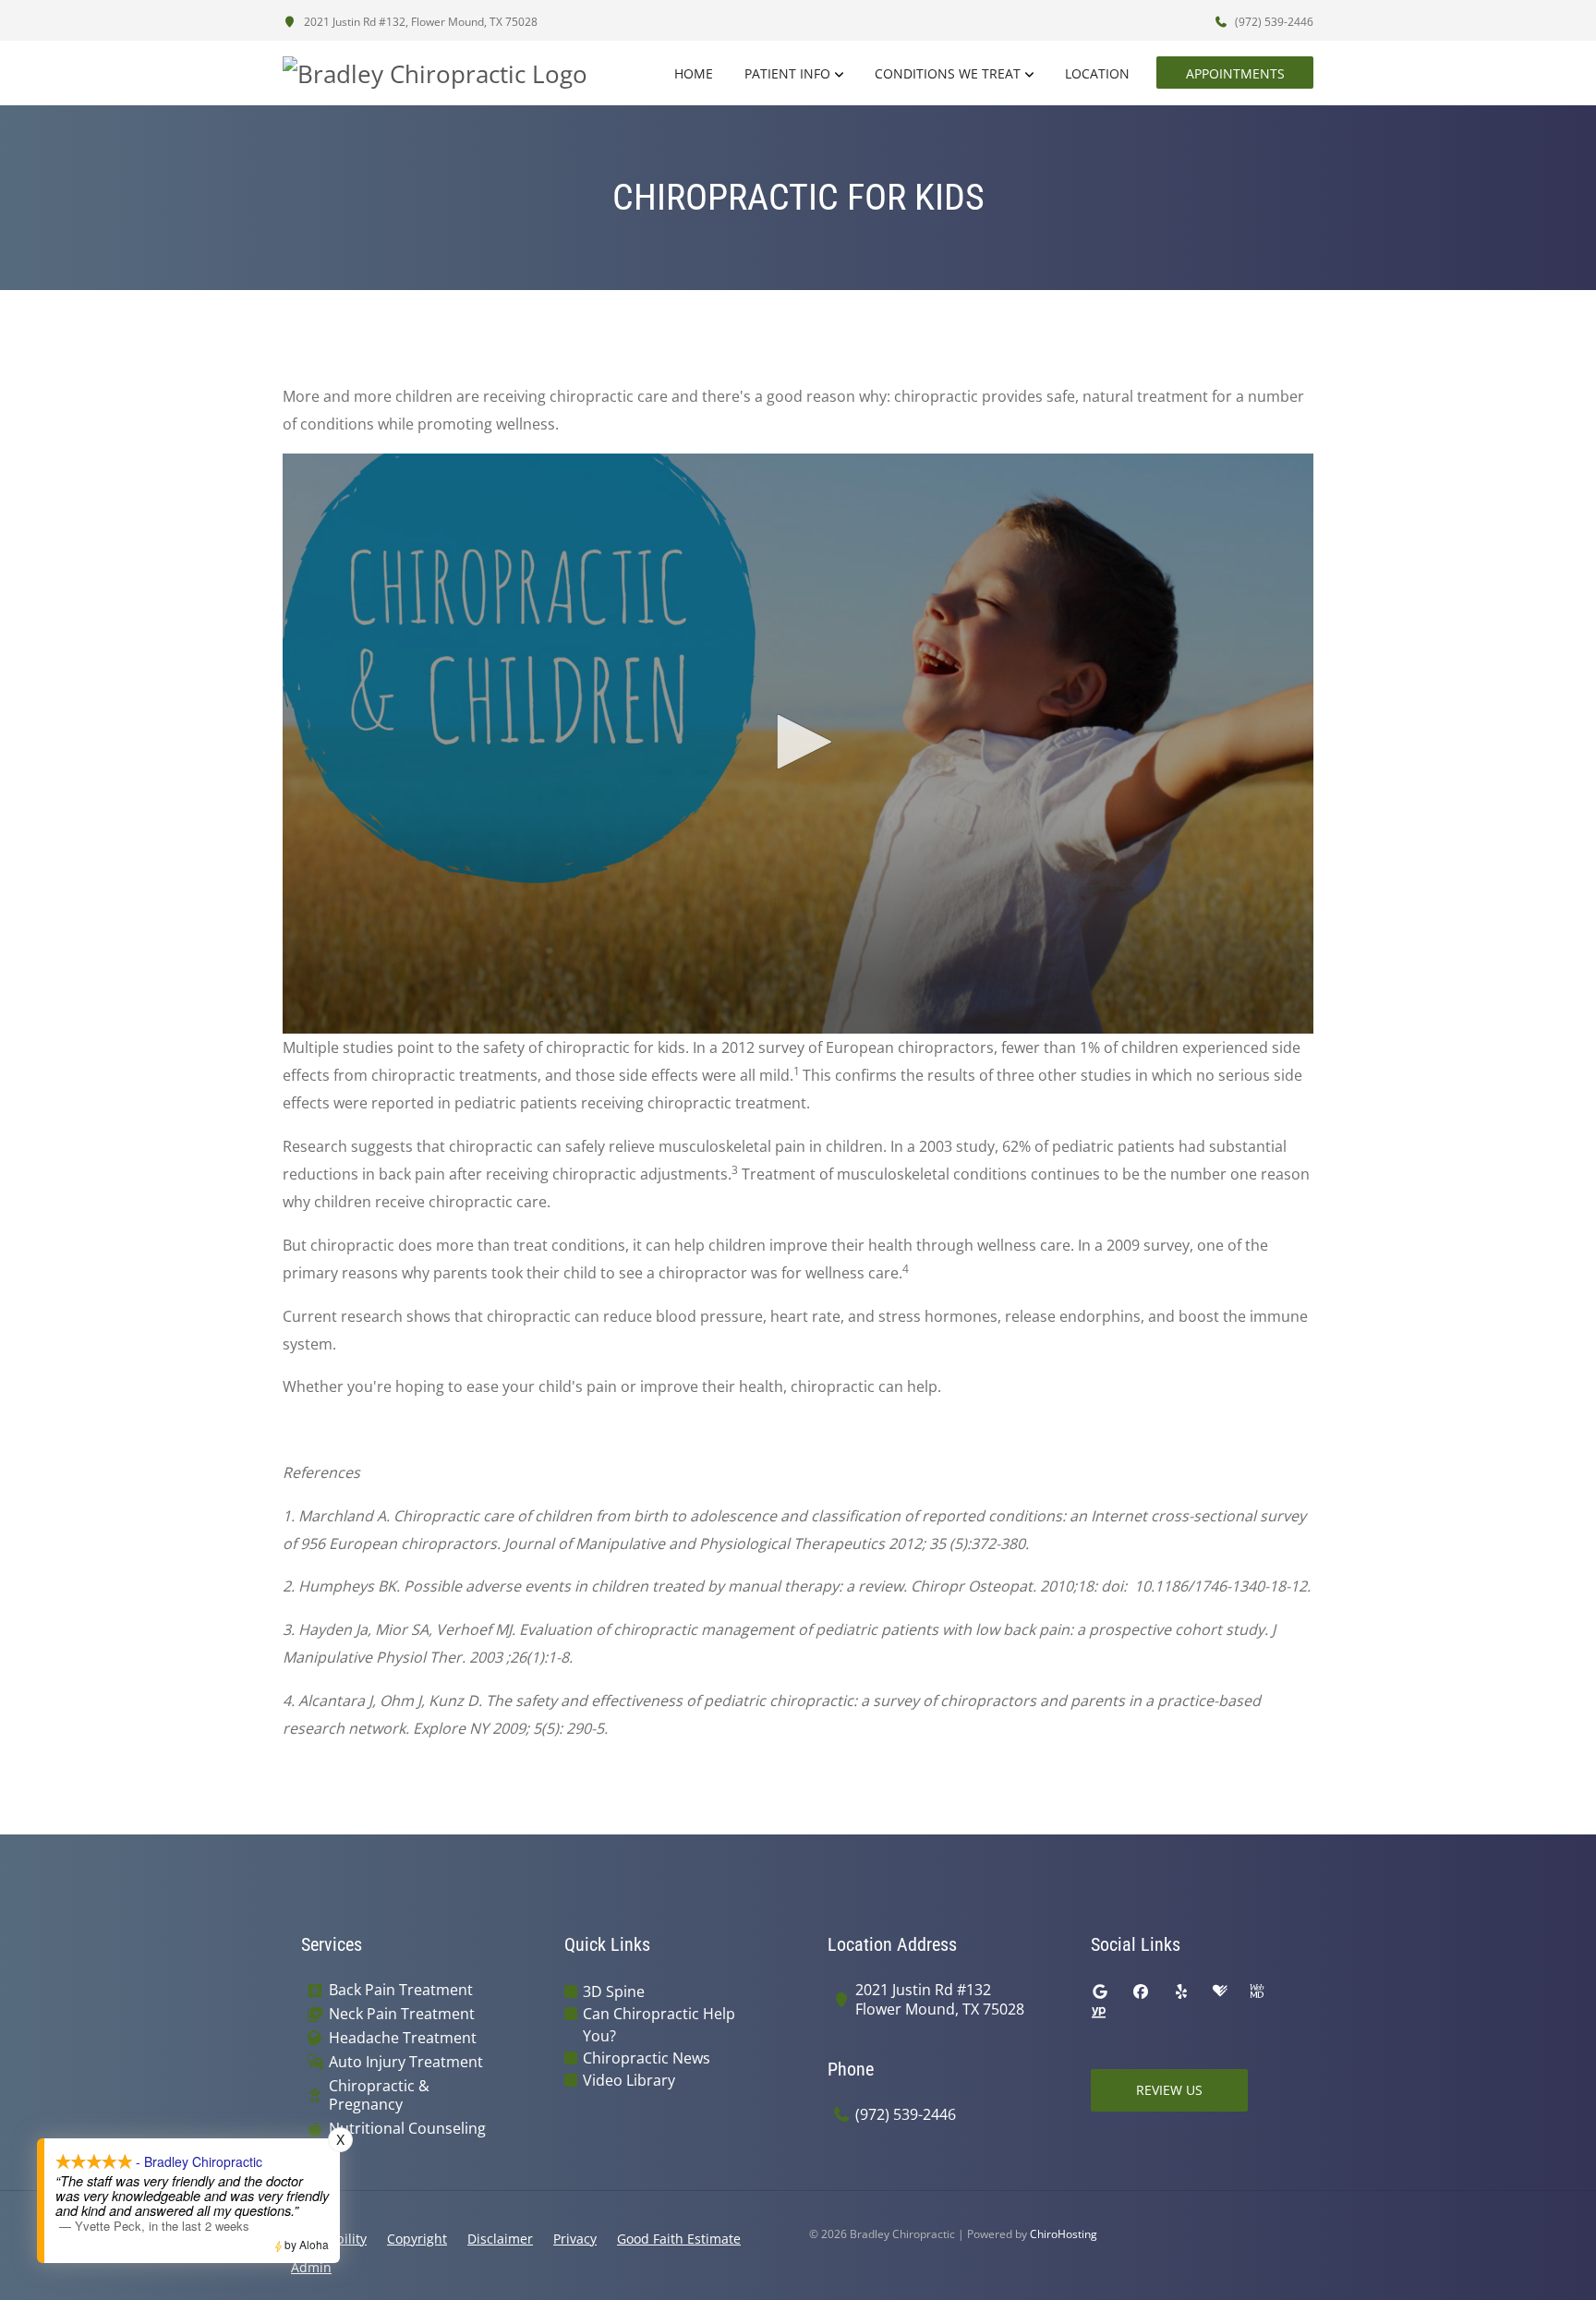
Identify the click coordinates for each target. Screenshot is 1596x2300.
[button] (798, 742)
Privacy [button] (575, 2239)
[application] (798, 744)
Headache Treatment (403, 2038)
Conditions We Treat (948, 73)
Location (1097, 73)
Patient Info (787, 73)
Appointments (1235, 73)
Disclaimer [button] (500, 2239)
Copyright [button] (417, 2239)
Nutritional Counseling (407, 2129)
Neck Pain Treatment (402, 2014)
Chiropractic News (647, 2058)
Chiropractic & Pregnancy (379, 2096)
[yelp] (1181, 1991)
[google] (1100, 1991)
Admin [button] (311, 2267)
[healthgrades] (1220, 1991)
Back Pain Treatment (401, 1990)
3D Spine (614, 1991)
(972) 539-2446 (1273, 22)
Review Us (1169, 2090)
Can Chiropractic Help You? (659, 2025)
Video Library (629, 2080)
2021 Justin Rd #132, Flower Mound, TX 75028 (419, 22)
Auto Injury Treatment (406, 2062)
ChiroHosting (1064, 2234)
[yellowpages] (1098, 2014)
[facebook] (1141, 1991)
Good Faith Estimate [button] (679, 2239)
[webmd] (1257, 1991)
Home (694, 73)
